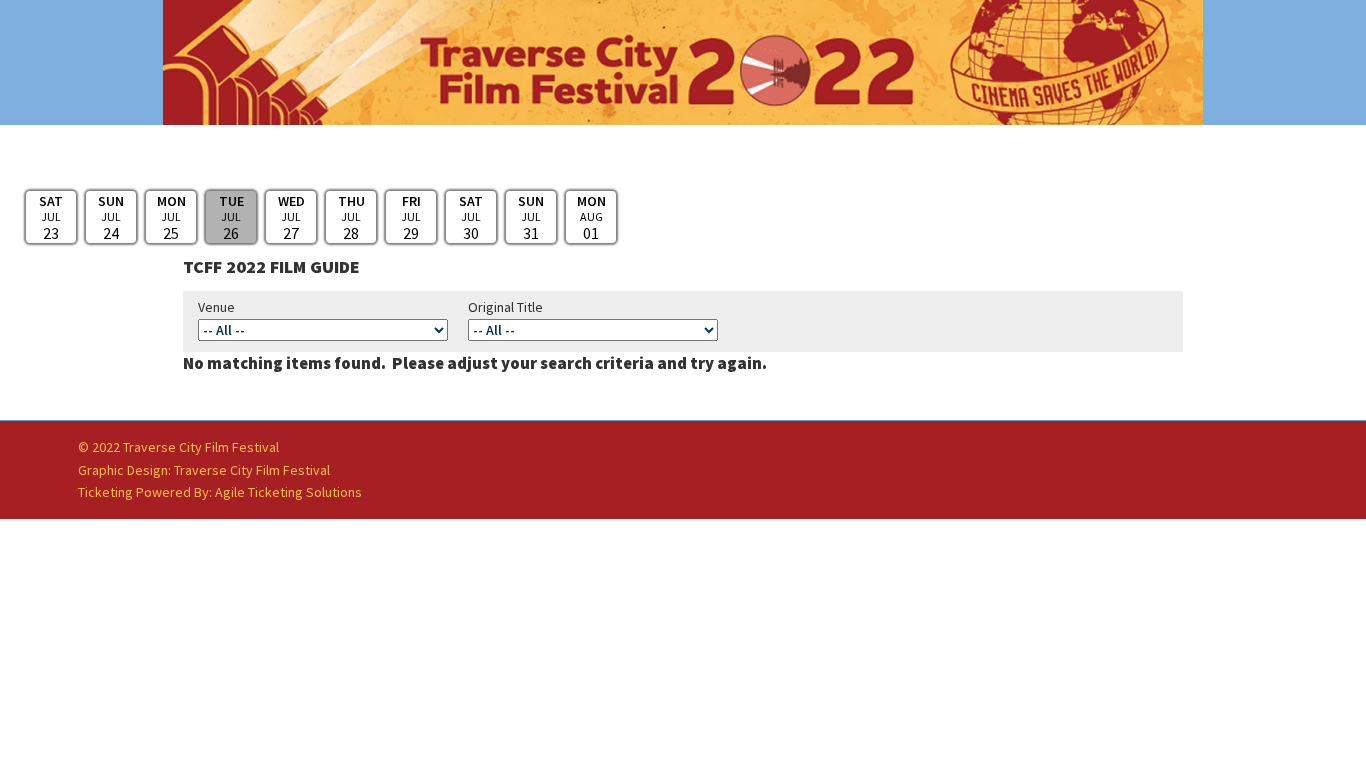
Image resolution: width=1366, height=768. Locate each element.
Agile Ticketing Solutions (288, 492)
